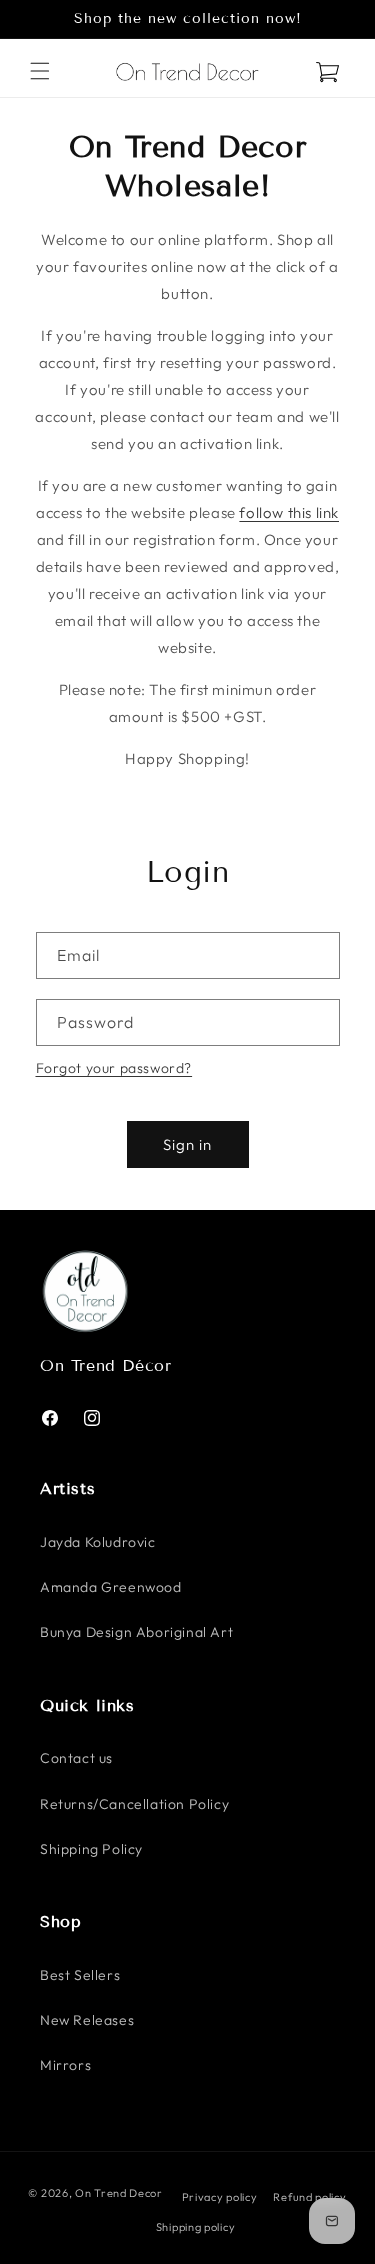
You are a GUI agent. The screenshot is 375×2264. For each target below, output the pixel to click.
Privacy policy (220, 2197)
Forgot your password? (114, 1068)
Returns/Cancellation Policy (134, 1804)
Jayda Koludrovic (98, 1542)
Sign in (187, 1144)
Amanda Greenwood (111, 1587)
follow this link (289, 512)
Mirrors (65, 2065)
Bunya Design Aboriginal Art (136, 1632)
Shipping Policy (91, 1849)
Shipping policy (196, 2227)
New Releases (87, 2020)
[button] (40, 71)
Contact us (76, 1758)
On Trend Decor (119, 2193)
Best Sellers (80, 1975)
